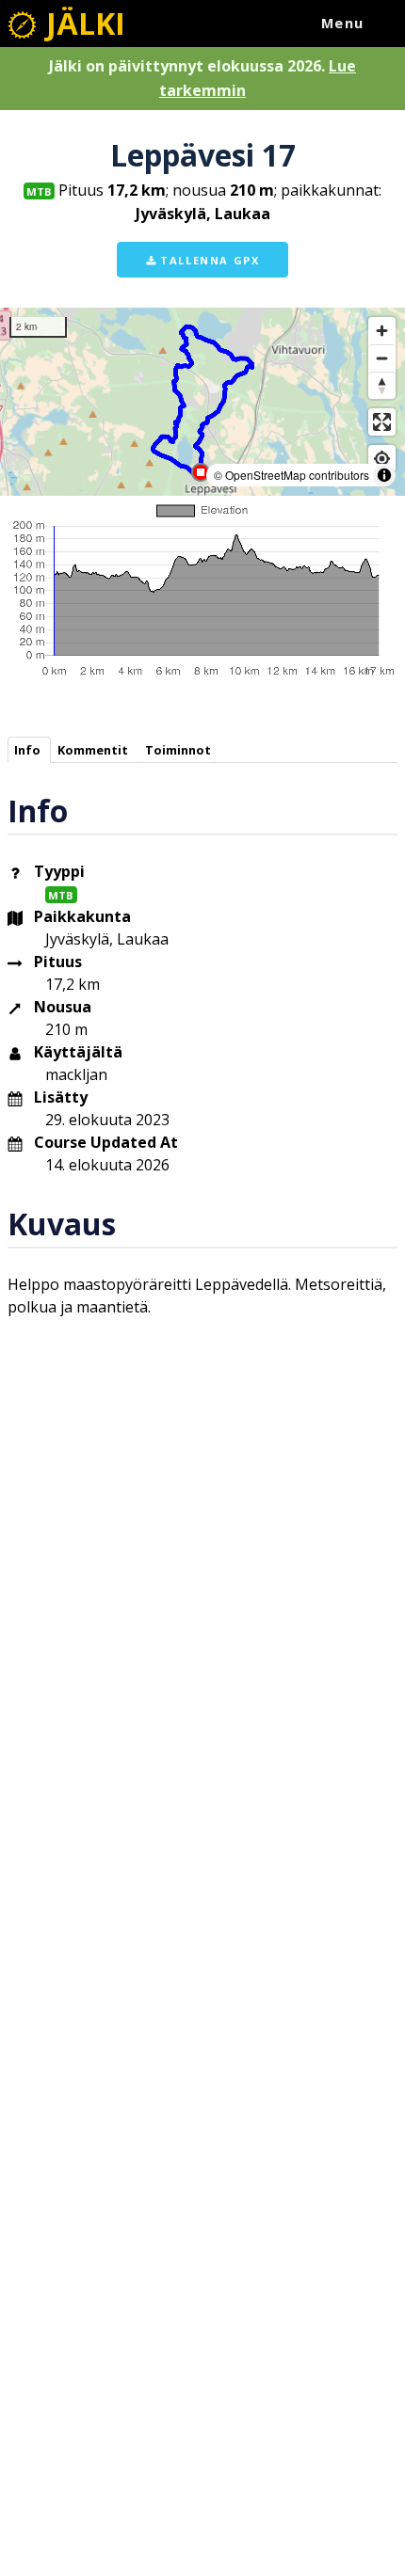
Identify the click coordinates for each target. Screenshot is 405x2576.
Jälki (82, 23)
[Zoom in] (382, 331)
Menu (343, 23)
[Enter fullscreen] (382, 422)
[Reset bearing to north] (382, 385)
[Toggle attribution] (384, 475)
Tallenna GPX (208, 260)
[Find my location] (382, 459)
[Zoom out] (382, 358)
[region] (202, 402)
